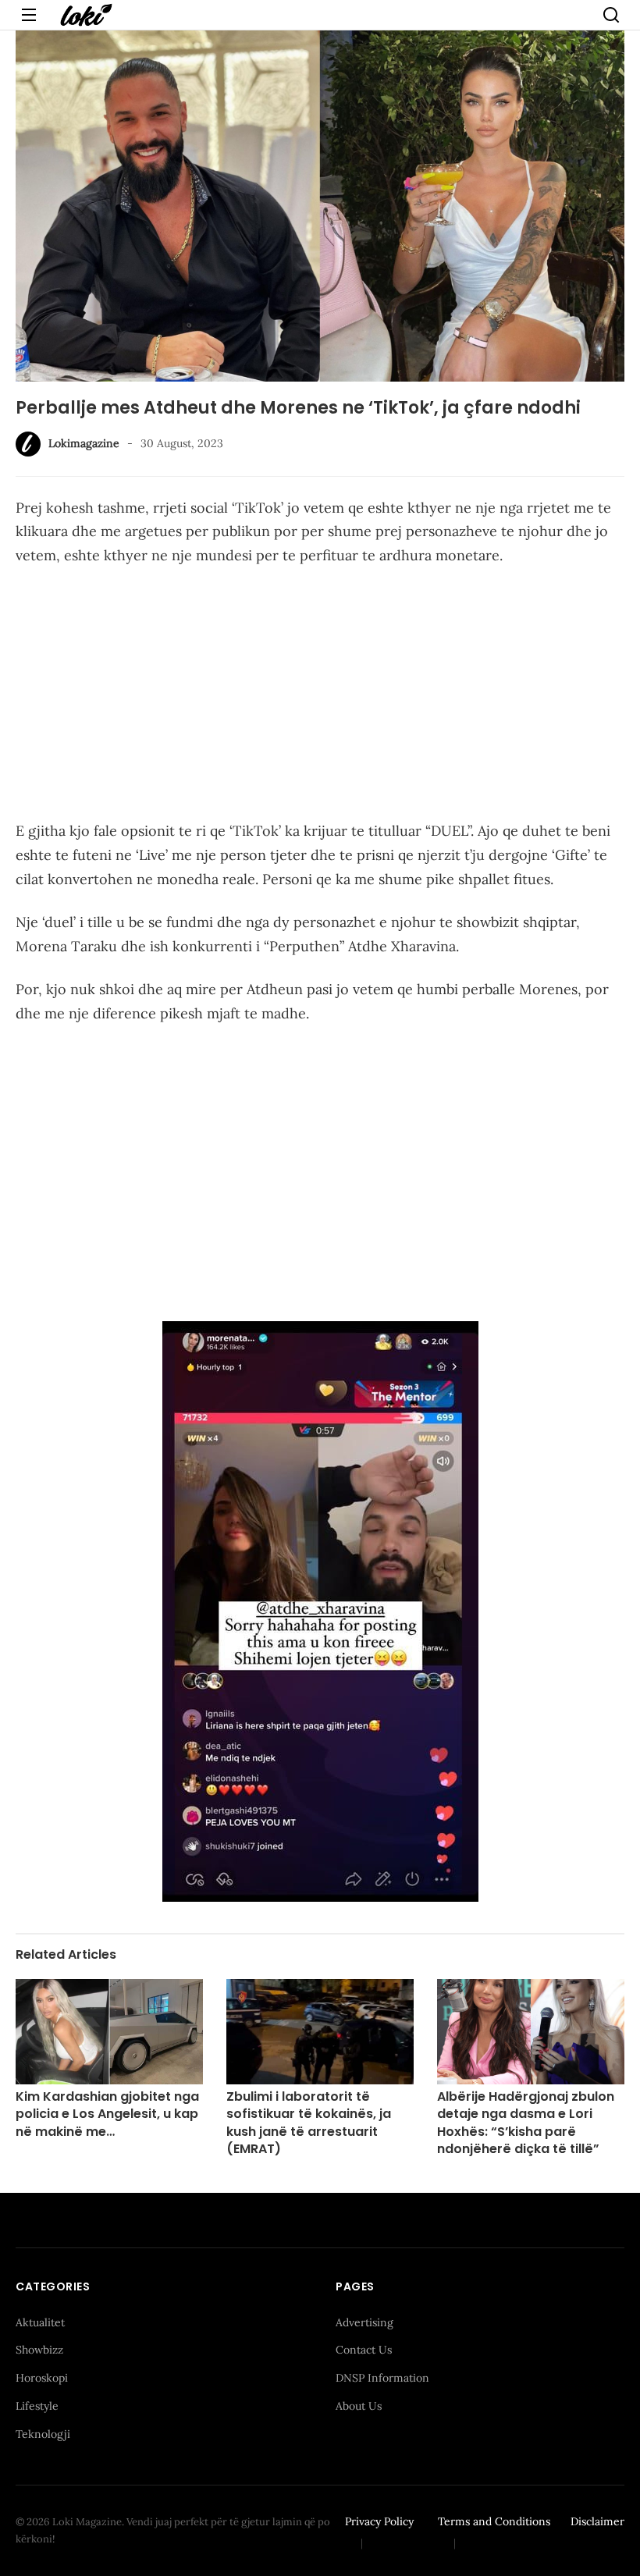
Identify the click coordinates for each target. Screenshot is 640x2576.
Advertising (364, 2322)
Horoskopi (42, 2378)
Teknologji (43, 2434)
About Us (359, 2406)
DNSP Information (382, 2378)
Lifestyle (37, 2406)
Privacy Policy (379, 2521)
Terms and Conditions (494, 2521)
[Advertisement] (320, 696)
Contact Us (364, 2350)
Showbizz (39, 2350)
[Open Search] (611, 15)
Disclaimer (597, 2521)
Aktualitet (40, 2322)
